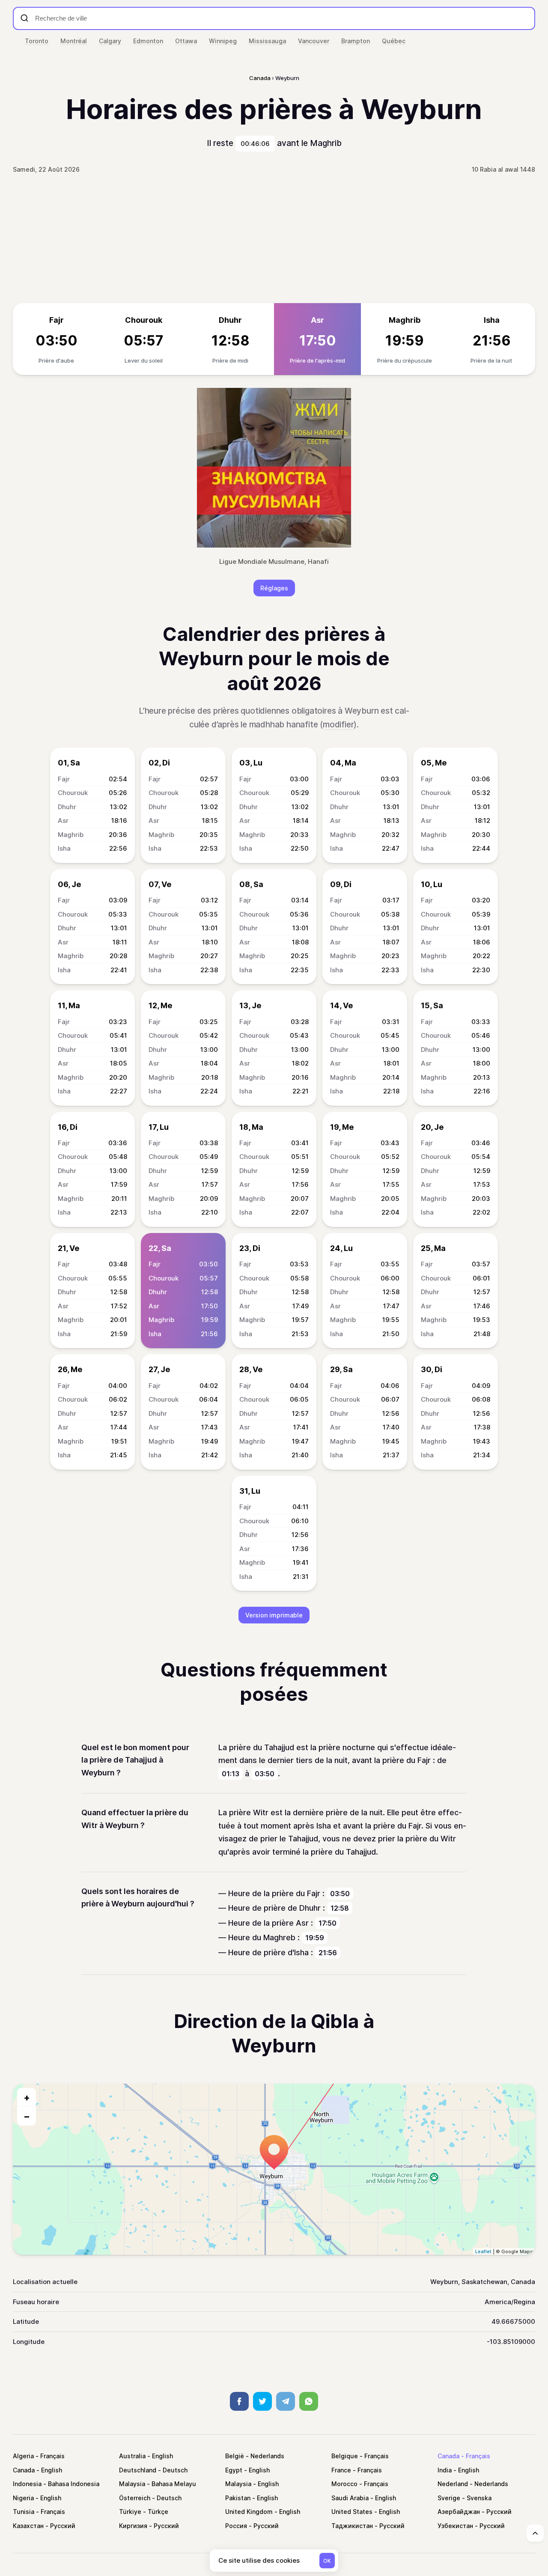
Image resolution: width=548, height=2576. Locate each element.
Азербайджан (459, 2512)
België (235, 2456)
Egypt (234, 2470)
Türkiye (130, 2512)
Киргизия (133, 2526)
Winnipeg (223, 41)
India (445, 2470)
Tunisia (24, 2512)
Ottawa (186, 41)
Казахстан (28, 2526)
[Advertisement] (274, 239)
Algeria (23, 2456)
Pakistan (238, 2498)
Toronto (37, 41)
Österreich (135, 2498)
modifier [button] (338, 725)
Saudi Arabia (350, 2498)
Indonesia (27, 2484)
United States (352, 2512)
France (341, 2470)
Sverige (449, 2498)
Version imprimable (274, 1615)
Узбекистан (455, 2526)
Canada (448, 2456)
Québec (394, 41)
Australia (132, 2456)
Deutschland (138, 2470)
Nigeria (23, 2498)
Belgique (345, 2456)
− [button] (27, 2116)
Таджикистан (352, 2526)
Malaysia (132, 2484)
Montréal (74, 41)
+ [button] (27, 2097)
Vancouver (314, 41)
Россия (236, 2526)
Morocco (344, 2484)
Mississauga (267, 41)
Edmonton (148, 41)
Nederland (453, 2484)
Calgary (110, 41)
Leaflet (483, 2251)
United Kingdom (249, 2512)
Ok (327, 2561)
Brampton (356, 41)
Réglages (274, 588)
